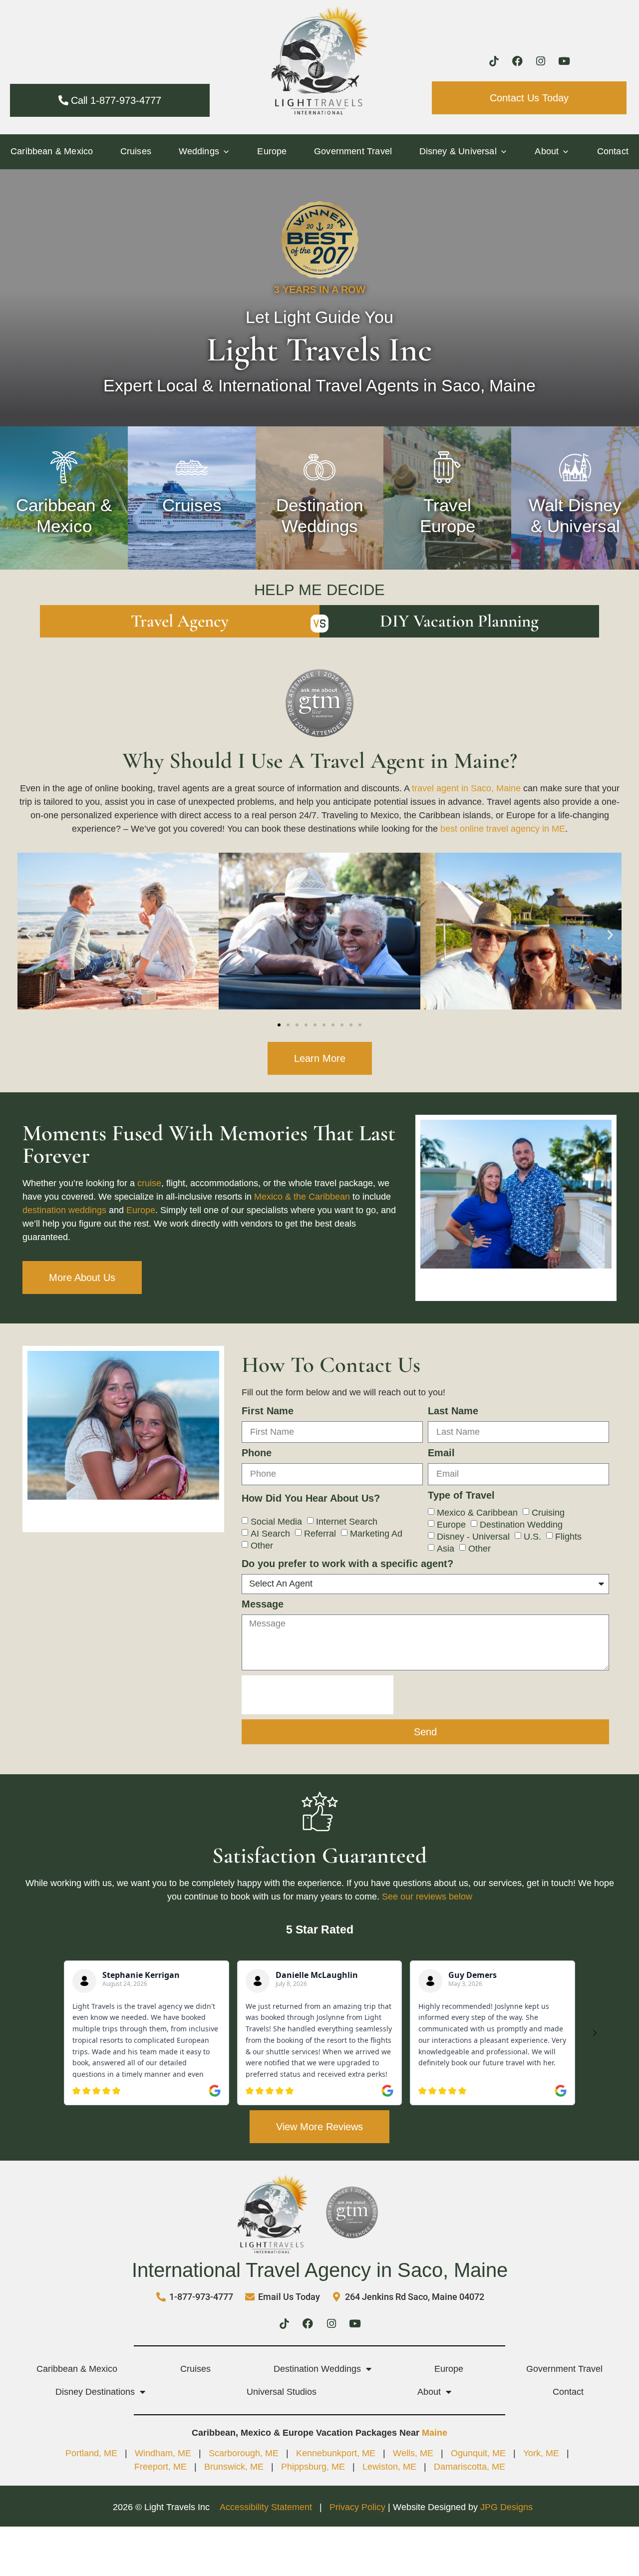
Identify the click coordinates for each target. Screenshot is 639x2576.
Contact (613, 151)
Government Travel (353, 151)
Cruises (136, 151)
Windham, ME (163, 2453)
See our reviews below (427, 1897)
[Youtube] (564, 61)
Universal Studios (282, 2392)
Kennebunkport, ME (336, 2453)
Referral (320, 1533)
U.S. (532, 1536)
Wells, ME (413, 2453)
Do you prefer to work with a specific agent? (347, 1564)
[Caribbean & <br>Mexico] (64, 467)
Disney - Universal (473, 1536)
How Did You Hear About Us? (311, 1498)
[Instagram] (541, 61)
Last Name (453, 1411)
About (429, 2392)
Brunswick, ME (234, 2467)
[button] (29, 935)
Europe (272, 151)
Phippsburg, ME (313, 2467)
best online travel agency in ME (503, 829)
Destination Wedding (521, 1524)
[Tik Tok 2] (494, 61)
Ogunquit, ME (478, 2453)
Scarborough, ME (244, 2453)
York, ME (541, 2453)
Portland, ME (91, 2453)
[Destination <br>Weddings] (319, 467)
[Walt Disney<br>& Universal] (575, 467)
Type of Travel (461, 1495)
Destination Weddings (317, 2369)
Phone (257, 1453)
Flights (568, 1536)
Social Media (276, 1521)
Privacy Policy (357, 2507)
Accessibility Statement (267, 2507)
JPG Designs (506, 2507)
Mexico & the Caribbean (302, 1197)
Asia (446, 1548)
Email (441, 1453)
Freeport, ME (160, 2467)
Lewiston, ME (389, 2467)
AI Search (270, 1533)
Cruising (548, 1512)
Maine (435, 2433)
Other (262, 1545)
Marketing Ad (376, 1533)
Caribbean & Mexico (52, 151)
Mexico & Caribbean (477, 1512)
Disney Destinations (95, 2392)
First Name (268, 1411)
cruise (149, 1183)
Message (263, 1604)
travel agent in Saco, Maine (466, 788)
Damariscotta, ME (470, 2467)
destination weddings (64, 1210)
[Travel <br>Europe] (447, 467)
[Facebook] (517, 61)
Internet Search (347, 1521)
